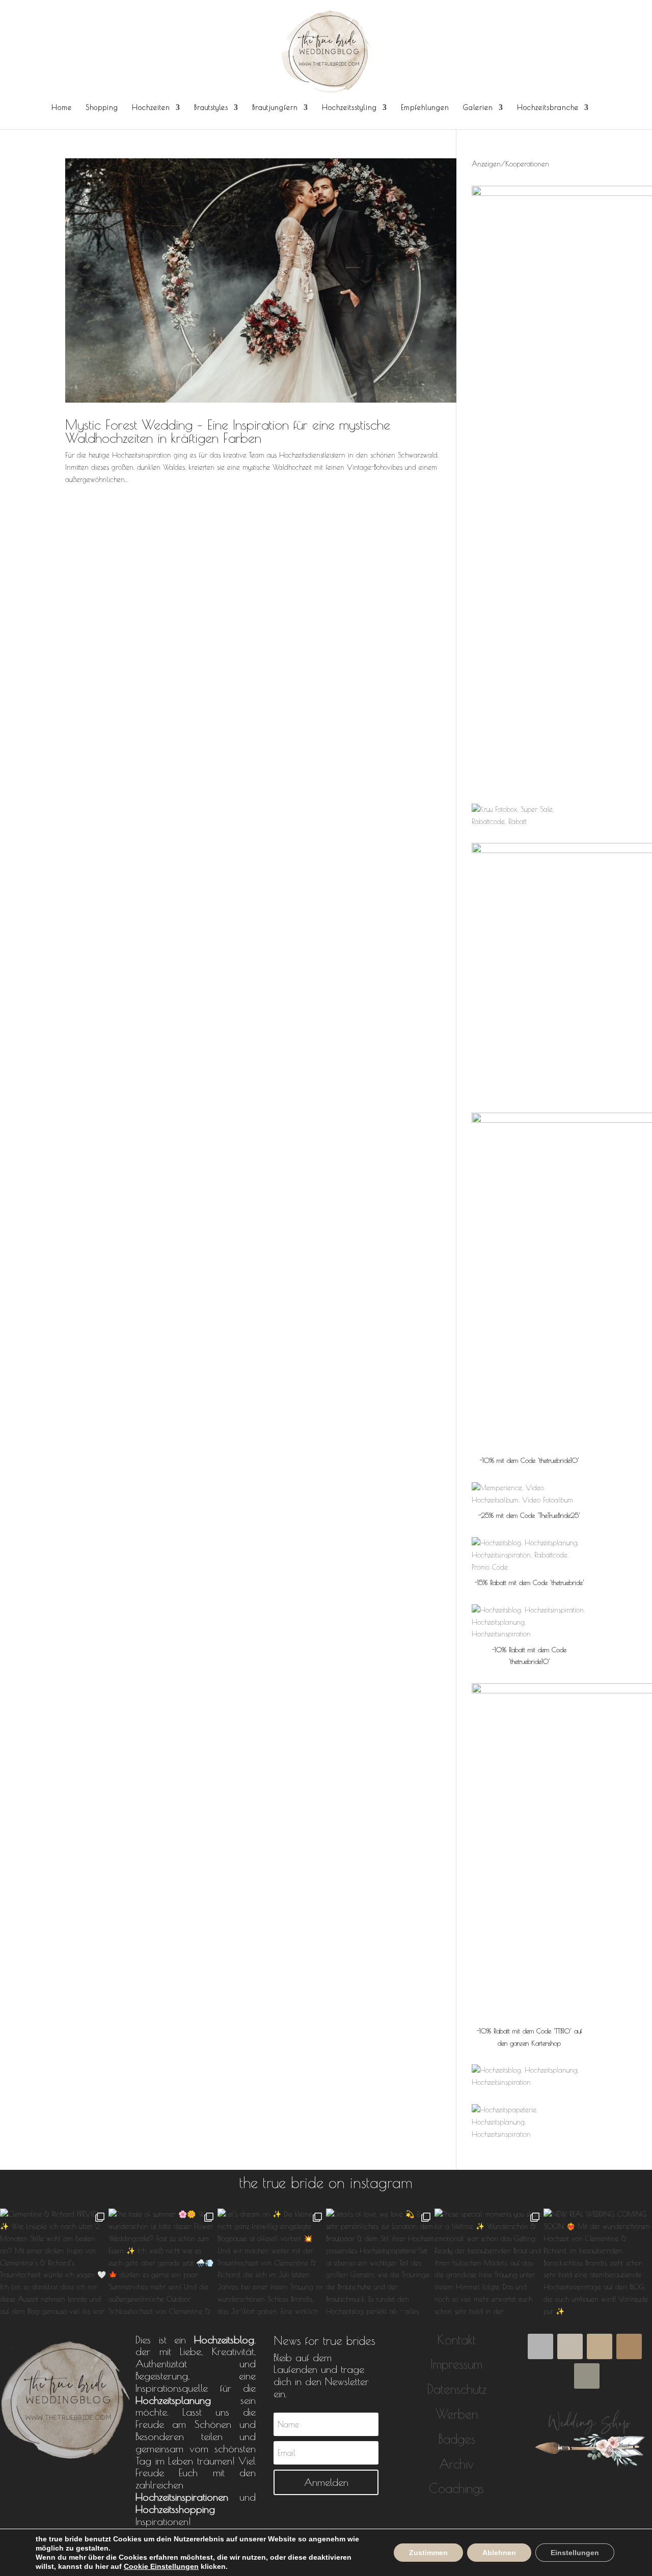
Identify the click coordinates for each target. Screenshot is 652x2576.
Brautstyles (211, 108)
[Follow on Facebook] (570, 2346)
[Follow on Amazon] (540, 2346)
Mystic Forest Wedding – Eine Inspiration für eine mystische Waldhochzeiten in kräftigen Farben (228, 431)
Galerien (478, 108)
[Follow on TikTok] (600, 2346)
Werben (457, 2414)
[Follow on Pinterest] (587, 2376)
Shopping (102, 108)
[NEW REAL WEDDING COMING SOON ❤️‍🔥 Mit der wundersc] (598, 2263)
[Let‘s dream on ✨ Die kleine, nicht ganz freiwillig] (272, 2263)
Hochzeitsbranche (548, 108)
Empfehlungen (425, 108)
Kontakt (456, 2340)
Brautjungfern (275, 108)
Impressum (456, 2364)
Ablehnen (499, 2553)
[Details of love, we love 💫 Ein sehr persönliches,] (380, 2263)
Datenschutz (457, 2389)
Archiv (456, 2464)
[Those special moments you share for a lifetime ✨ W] (489, 2263)
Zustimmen (428, 2553)
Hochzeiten (151, 108)
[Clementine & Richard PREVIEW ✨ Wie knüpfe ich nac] (54, 2263)
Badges (457, 2439)
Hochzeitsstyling (349, 108)
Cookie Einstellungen (161, 2566)
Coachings (456, 2488)
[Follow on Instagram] (629, 2346)
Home (62, 108)
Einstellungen (575, 2553)
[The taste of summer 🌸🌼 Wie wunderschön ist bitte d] (163, 2263)
